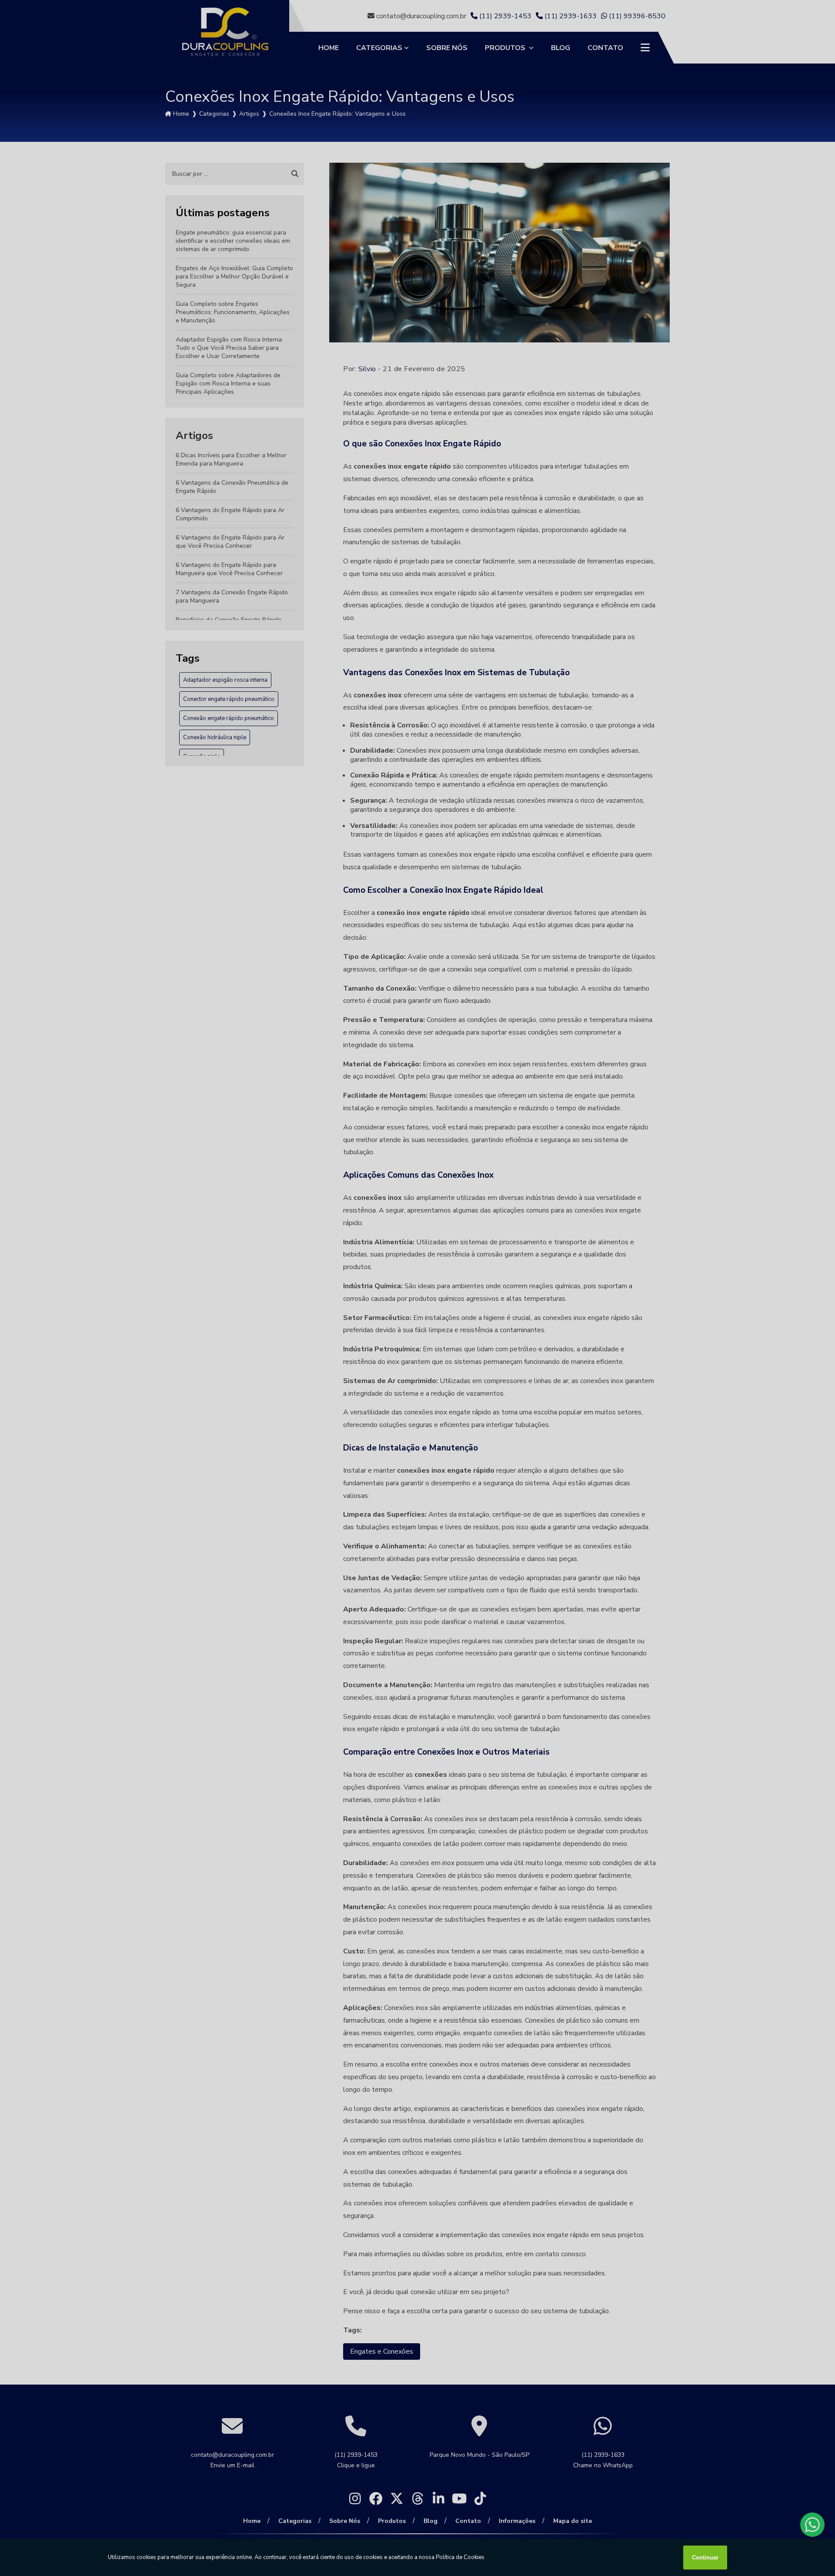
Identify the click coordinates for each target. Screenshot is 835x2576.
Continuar (705, 2558)
